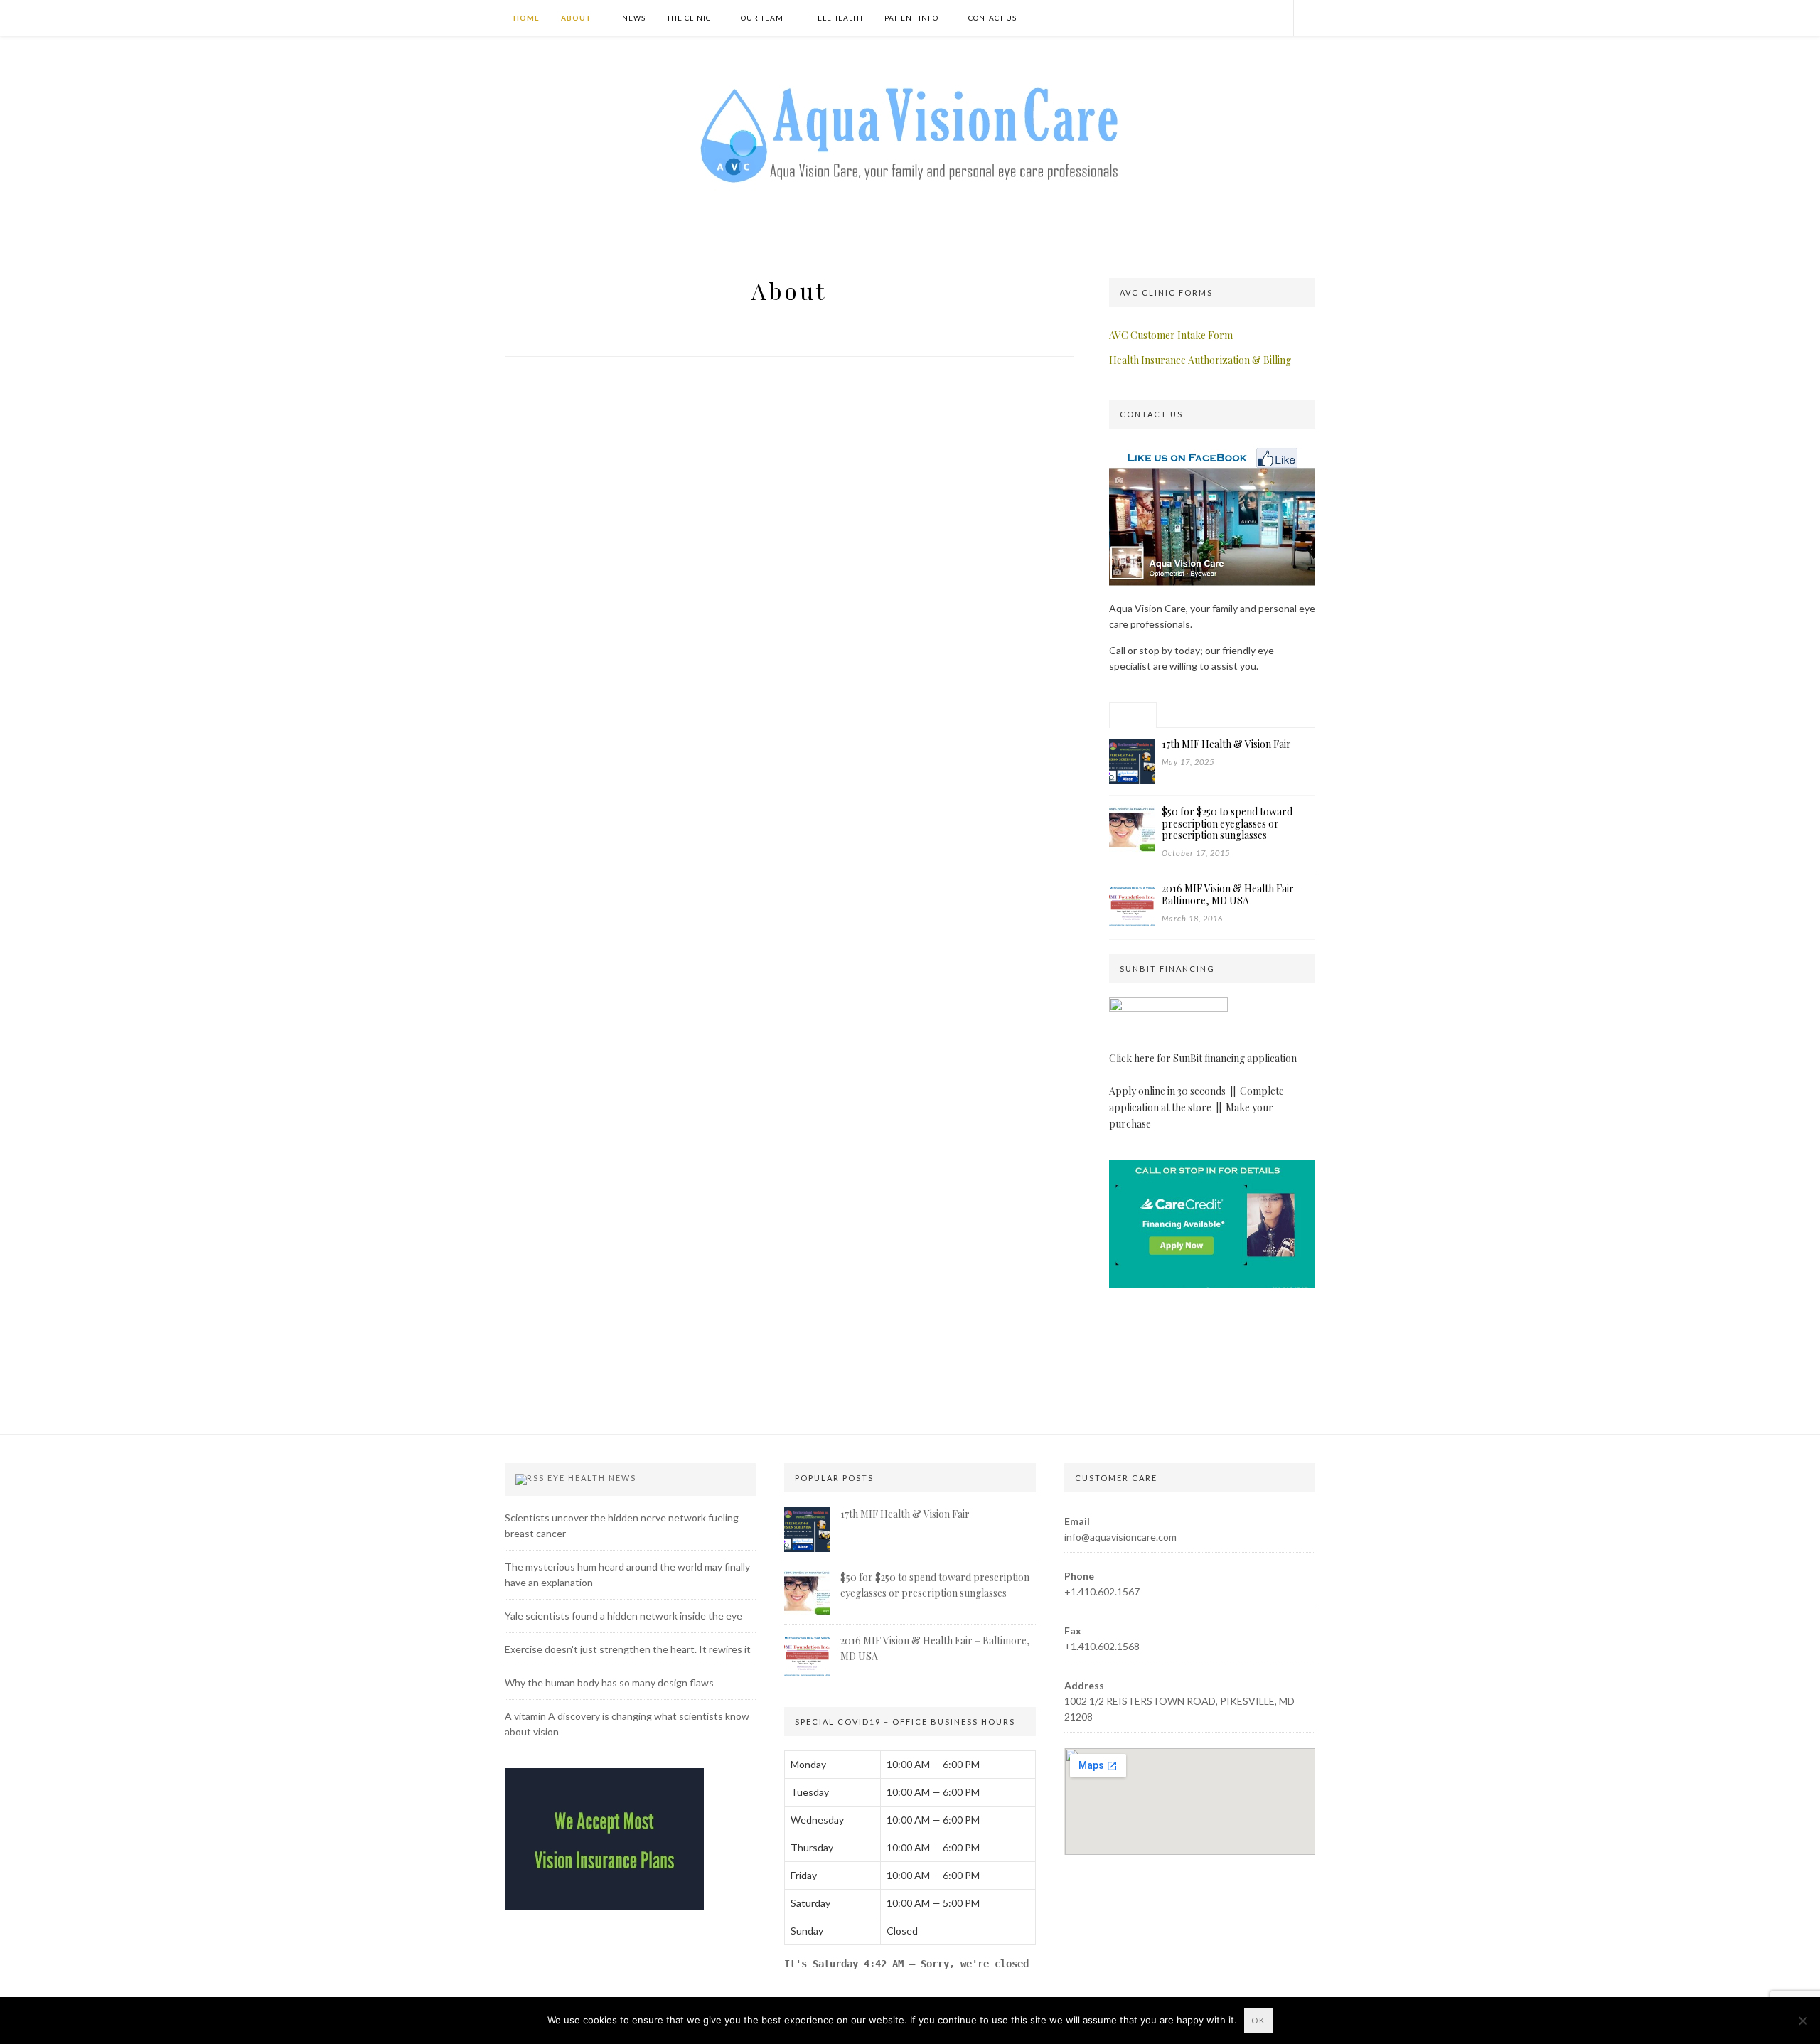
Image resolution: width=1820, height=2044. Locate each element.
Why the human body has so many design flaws (609, 1682)
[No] (1802, 2021)
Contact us (992, 18)
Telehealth (838, 18)
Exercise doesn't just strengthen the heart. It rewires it (628, 1649)
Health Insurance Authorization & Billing (1200, 360)
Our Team (762, 18)
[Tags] (1281, 715)
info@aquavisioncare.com (1120, 1537)
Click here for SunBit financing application (1203, 1058)
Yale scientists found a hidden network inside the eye (623, 1616)
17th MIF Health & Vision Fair (905, 1514)
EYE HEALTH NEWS (592, 1478)
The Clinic (689, 18)
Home (525, 18)
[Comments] (1232, 715)
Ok (1258, 2020)
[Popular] (1133, 715)
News (634, 18)
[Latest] (1183, 715)
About (577, 18)
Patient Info (911, 18)
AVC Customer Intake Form (1171, 335)
